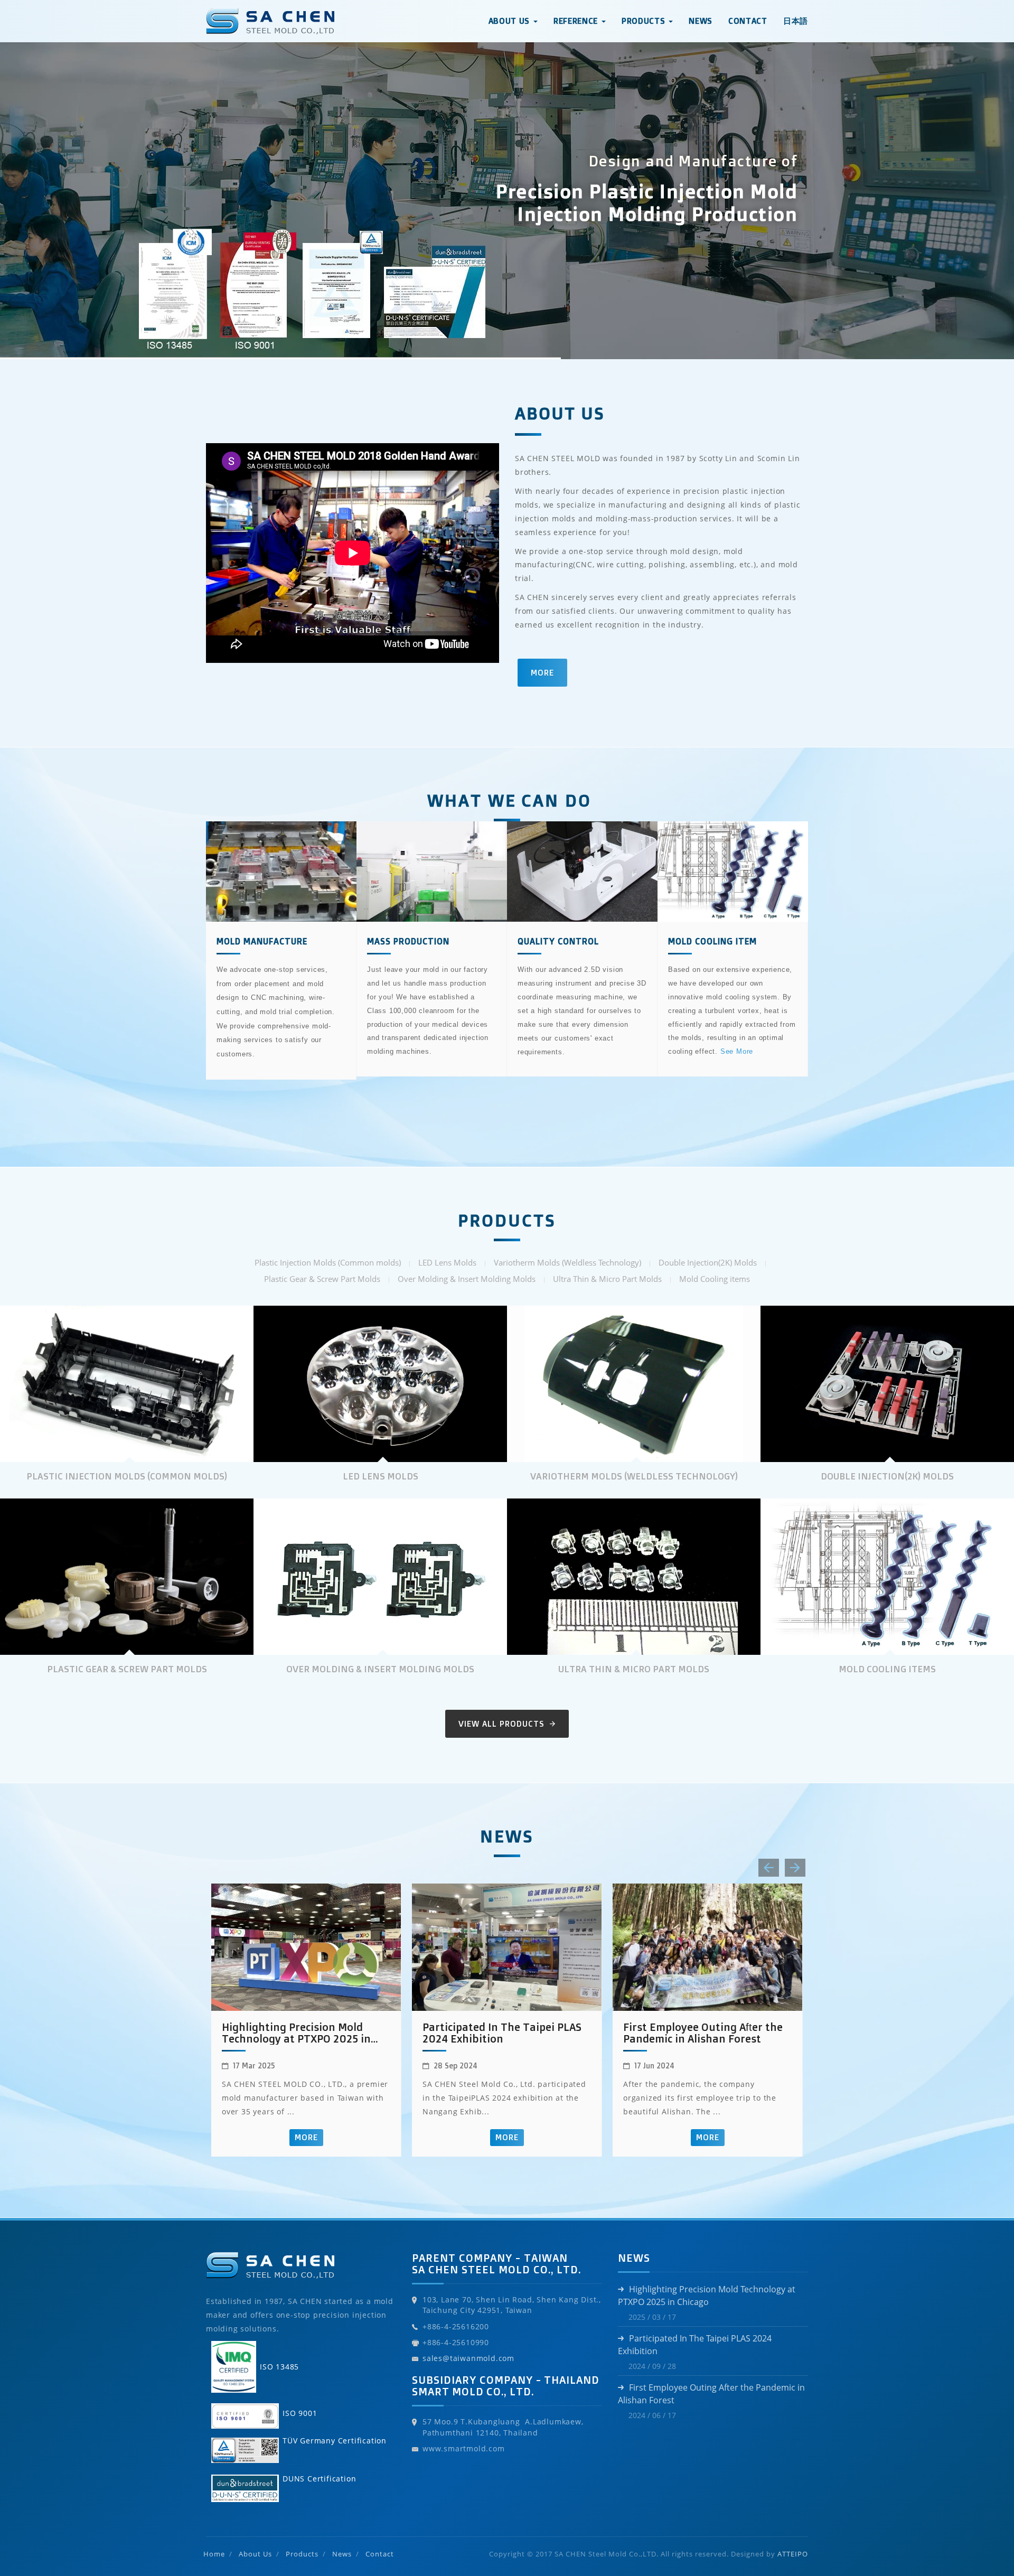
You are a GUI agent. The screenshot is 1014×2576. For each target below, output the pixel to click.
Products (302, 2554)
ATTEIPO (793, 2554)
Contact (748, 21)
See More (737, 1051)
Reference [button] (577, 21)
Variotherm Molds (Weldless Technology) (567, 1262)
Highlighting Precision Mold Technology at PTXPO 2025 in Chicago (296, 2033)
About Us (255, 2554)
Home (214, 2554)
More (542, 673)
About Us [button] (510, 21)
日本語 (796, 21)
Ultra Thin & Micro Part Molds (607, 1279)
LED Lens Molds (447, 1262)
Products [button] (645, 21)
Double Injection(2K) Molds (708, 1262)
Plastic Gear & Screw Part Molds (322, 1279)
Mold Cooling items (715, 1279)
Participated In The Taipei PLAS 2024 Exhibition (502, 2033)
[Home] (270, 13)
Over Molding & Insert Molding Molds (467, 1279)
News (701, 21)
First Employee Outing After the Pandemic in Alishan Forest (703, 2033)
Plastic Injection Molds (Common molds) (328, 1262)
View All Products (503, 1724)
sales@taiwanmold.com (468, 2358)
